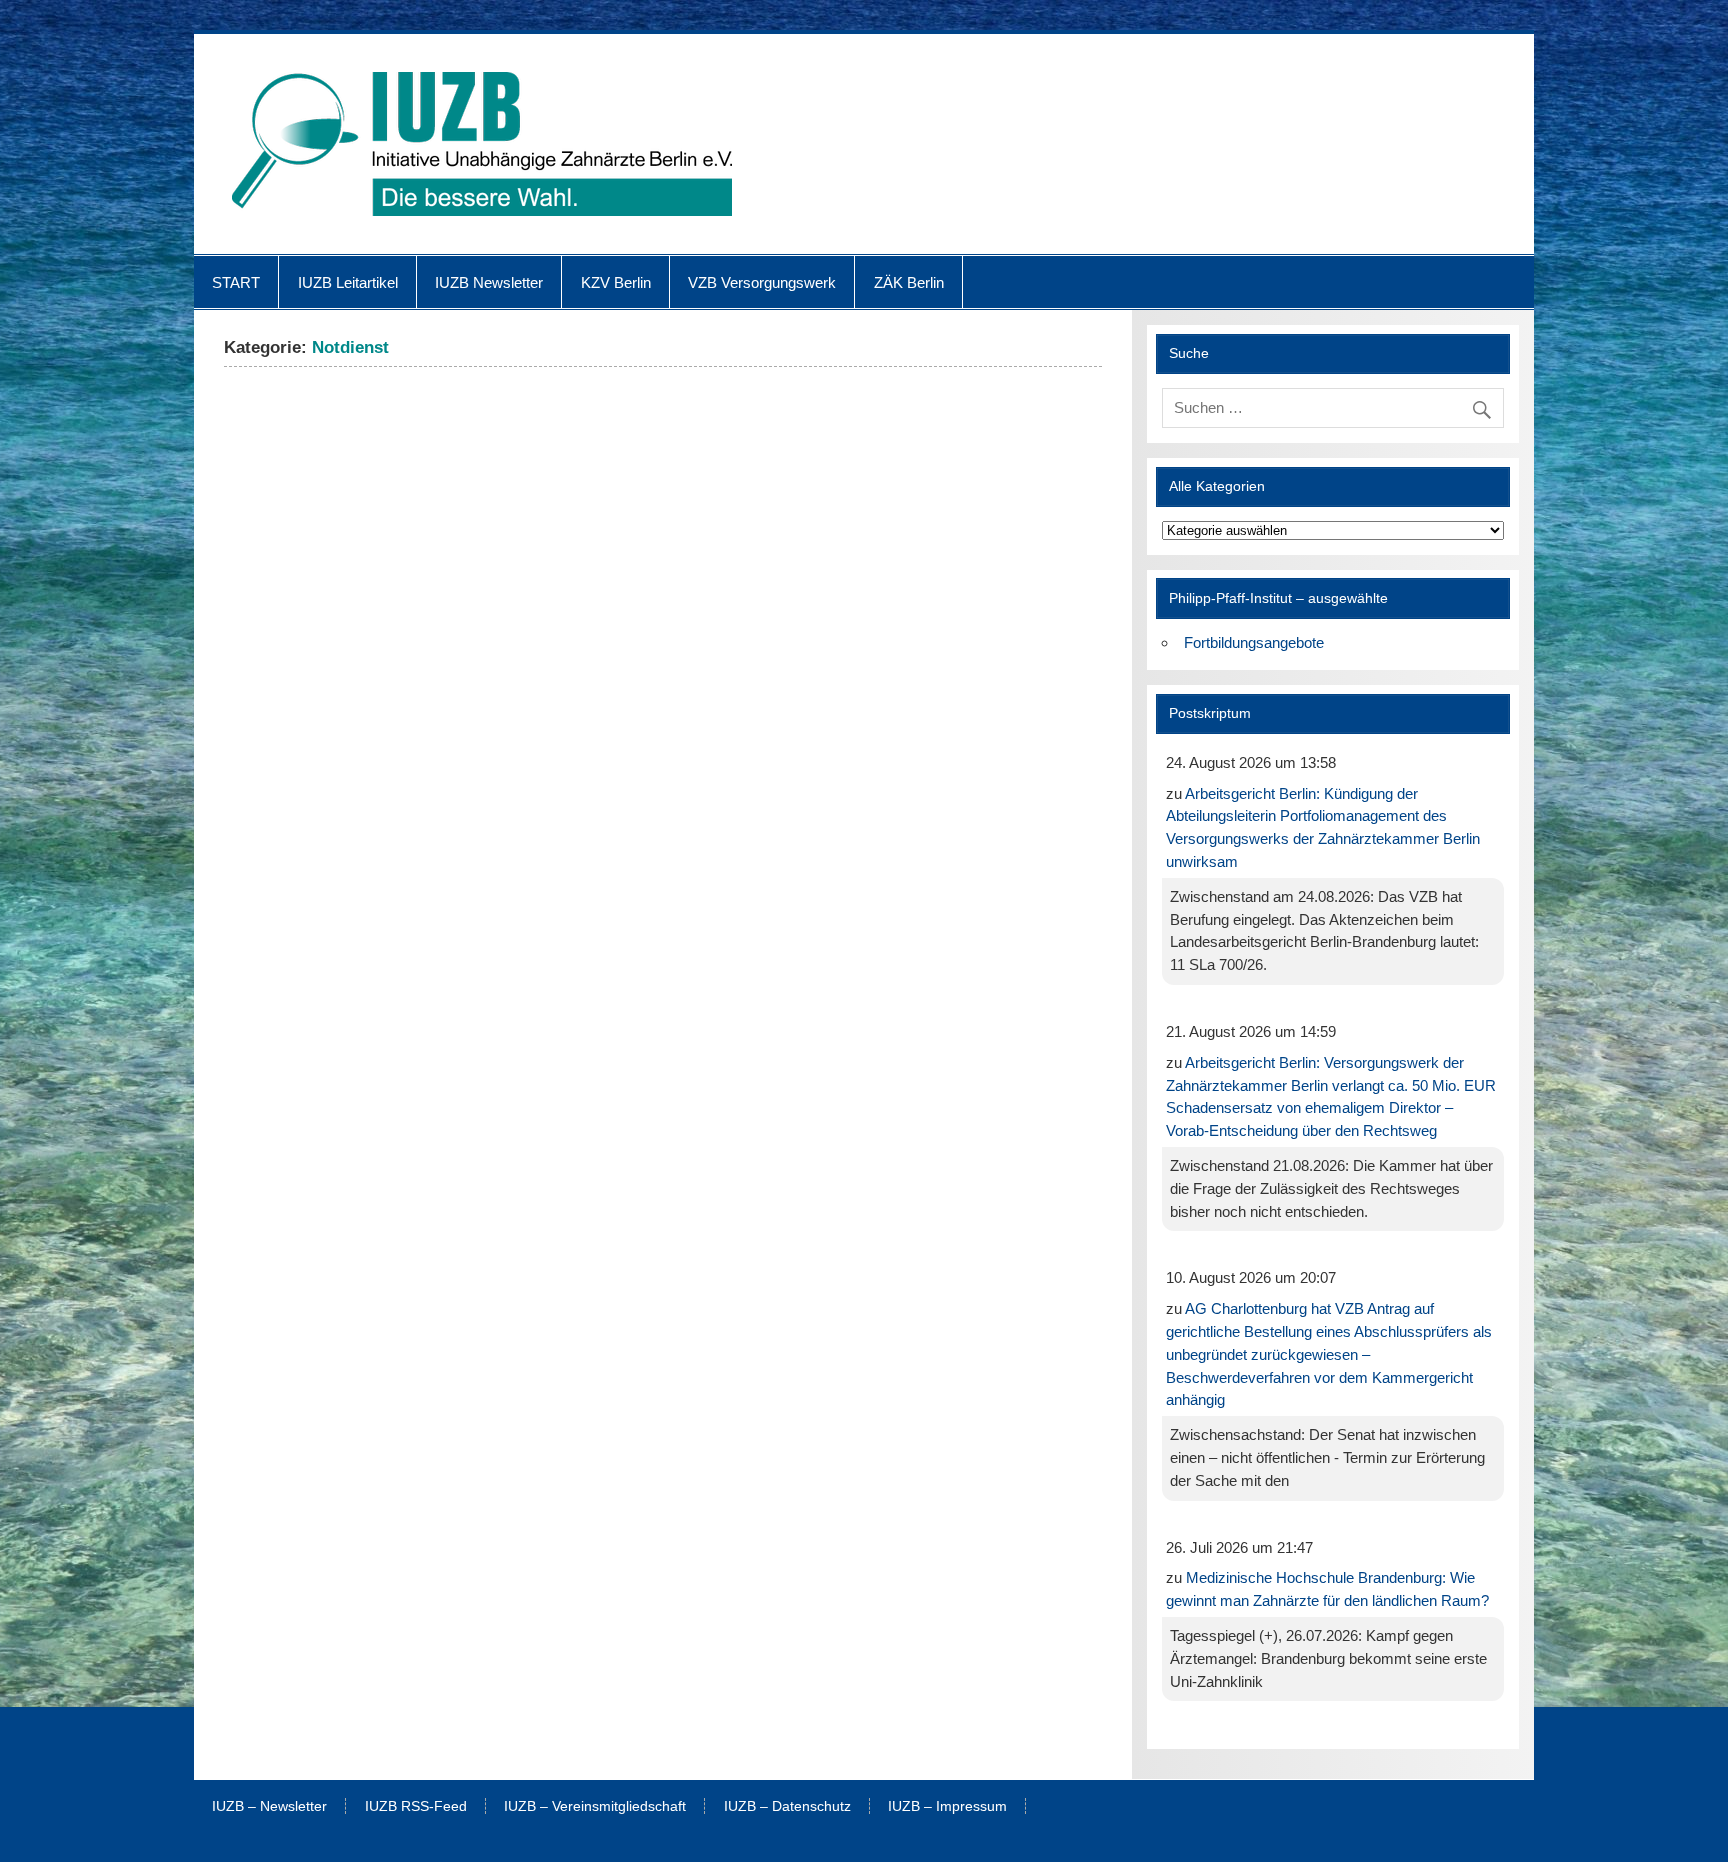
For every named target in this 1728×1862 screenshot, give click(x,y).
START (236, 282)
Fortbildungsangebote (1254, 642)
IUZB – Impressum (947, 1807)
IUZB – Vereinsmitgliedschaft (595, 1807)
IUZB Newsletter (489, 282)
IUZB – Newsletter (269, 1807)
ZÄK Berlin (909, 282)
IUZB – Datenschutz (787, 1807)
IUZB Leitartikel (348, 282)
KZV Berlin (616, 282)
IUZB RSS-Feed (416, 1807)
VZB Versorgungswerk (762, 282)
